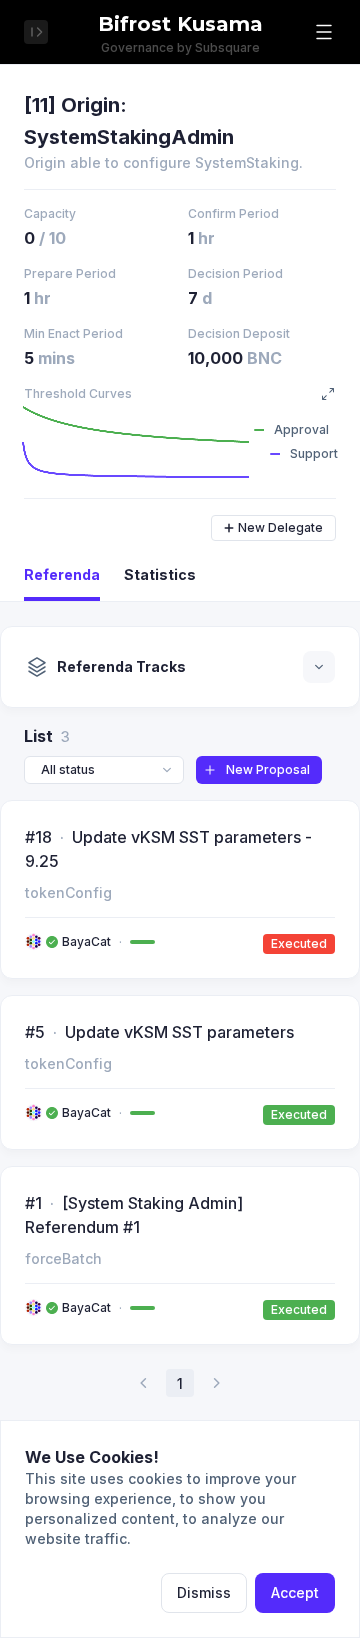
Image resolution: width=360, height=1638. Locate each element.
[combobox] (104, 770)
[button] (324, 32)
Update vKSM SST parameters (179, 1032)
